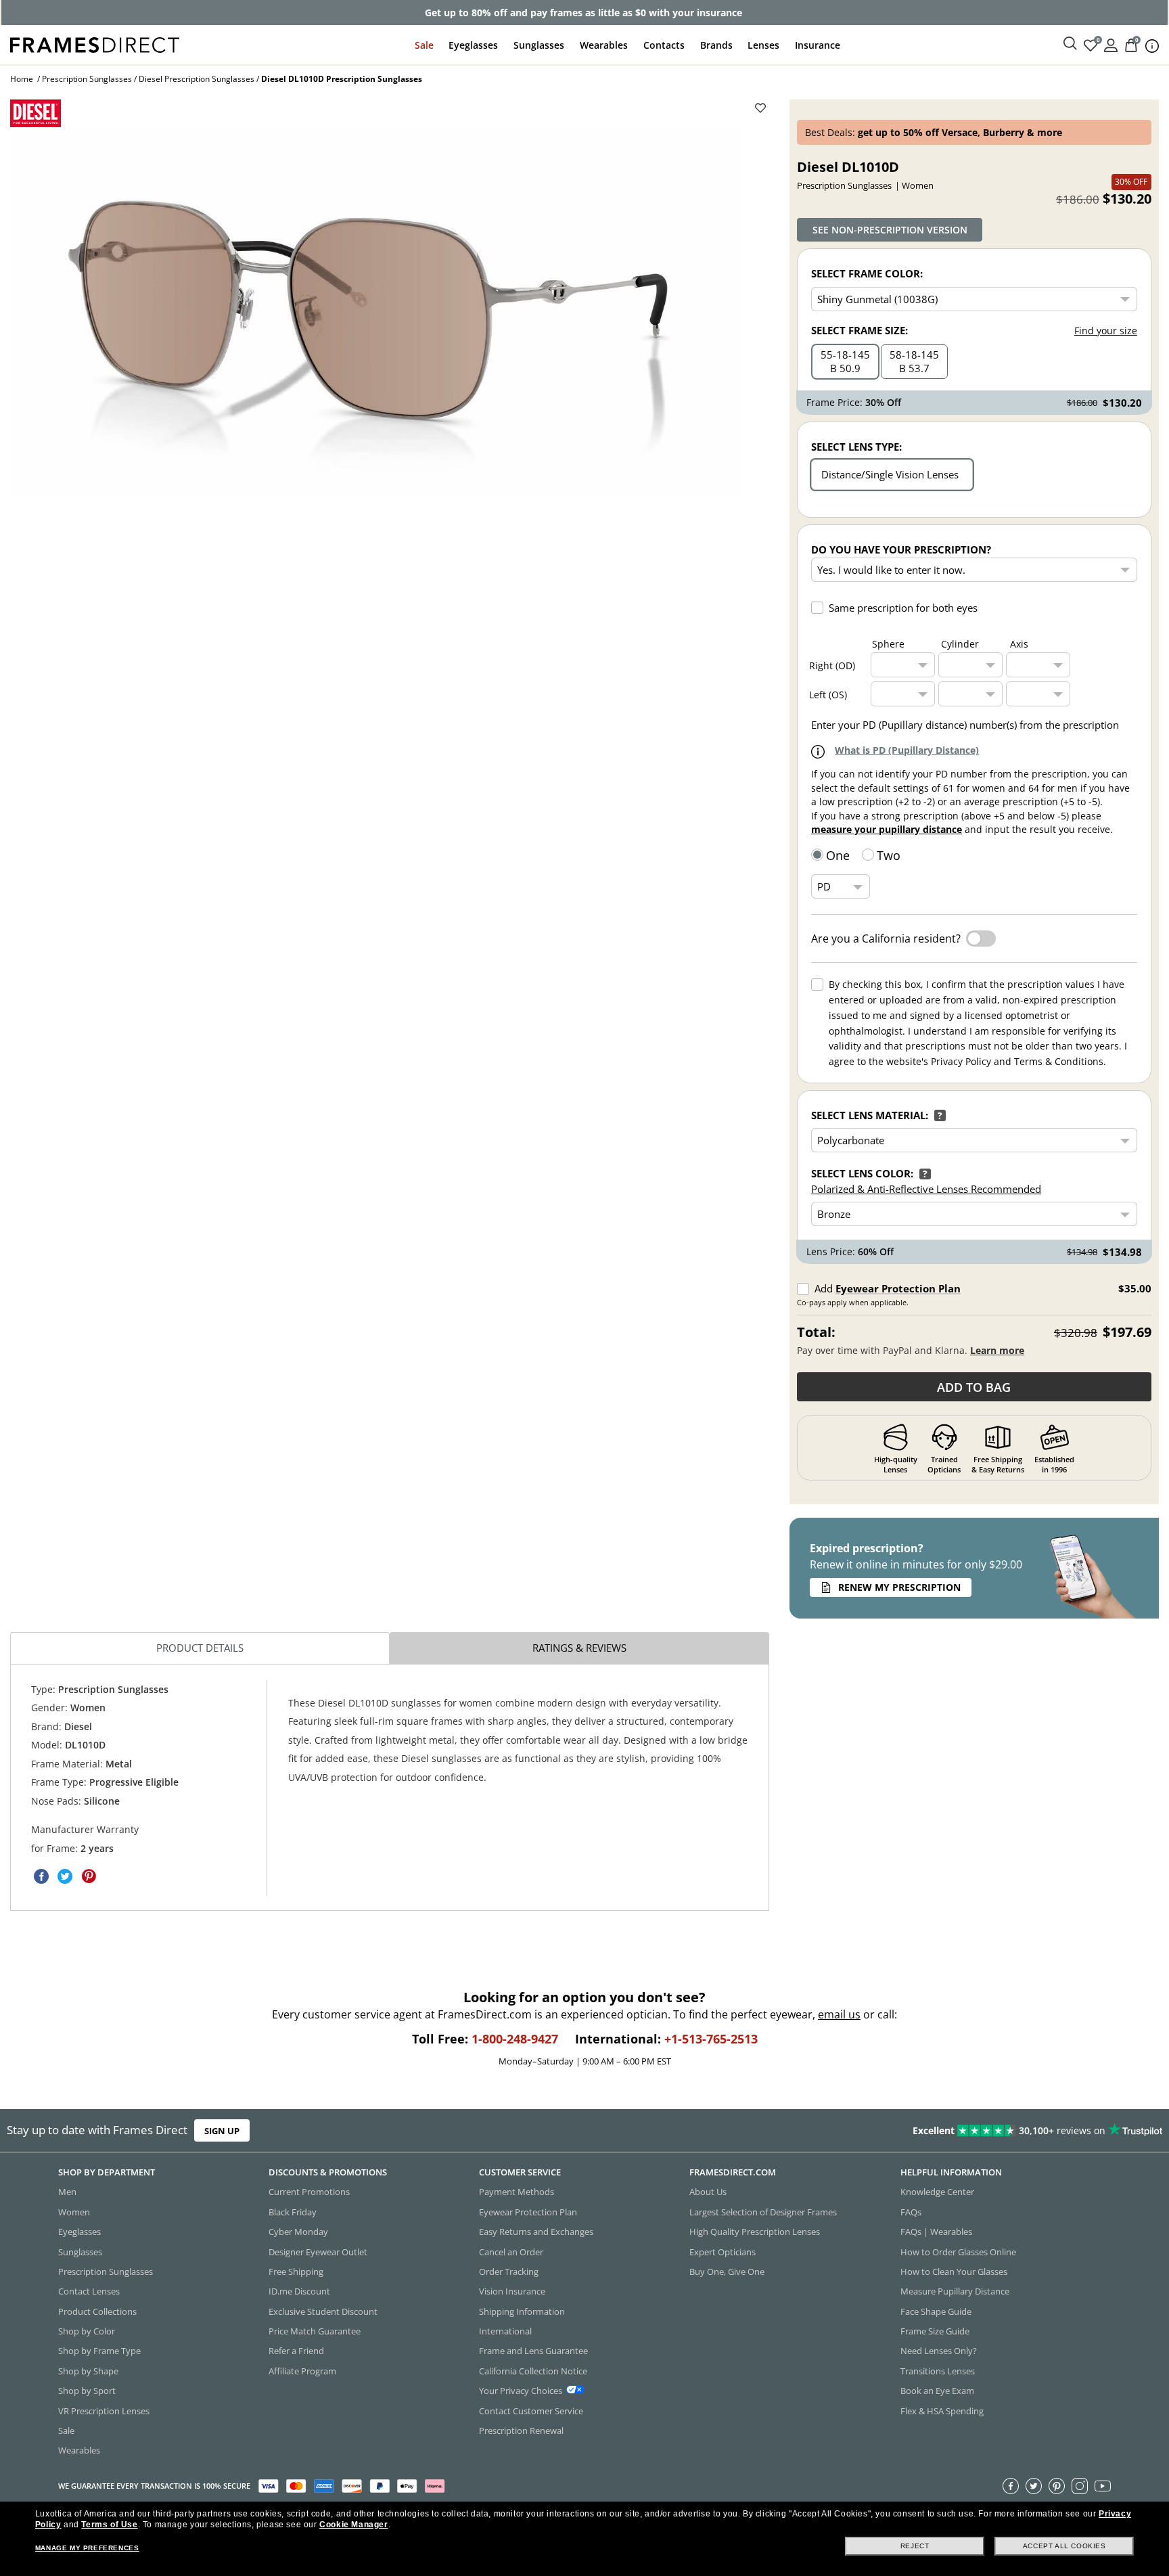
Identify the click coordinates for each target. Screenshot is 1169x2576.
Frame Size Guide (935, 2331)
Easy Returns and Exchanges (536, 2232)
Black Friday (293, 2212)
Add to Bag (974, 1387)
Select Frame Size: (859, 330)
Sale (424, 45)
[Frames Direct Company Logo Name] (95, 44)
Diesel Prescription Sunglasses (197, 79)
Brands (716, 45)
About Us (708, 2192)
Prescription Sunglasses (87, 79)
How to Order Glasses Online (958, 2252)
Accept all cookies (1064, 2546)
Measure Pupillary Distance (955, 2292)
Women (74, 2212)
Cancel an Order (511, 2252)
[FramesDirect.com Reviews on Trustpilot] (921, 2131)
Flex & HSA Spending (942, 2411)
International (505, 2331)
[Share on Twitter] (65, 1876)
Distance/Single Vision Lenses (890, 474)
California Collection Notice (533, 2371)
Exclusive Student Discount (323, 2311)
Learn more (997, 1350)
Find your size (1106, 331)
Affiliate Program (302, 2371)
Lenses (763, 45)
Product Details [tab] (200, 1648)
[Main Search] (1070, 44)
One (838, 855)
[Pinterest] (1057, 2486)
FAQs (911, 2212)
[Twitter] (1034, 2486)
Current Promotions (309, 2192)
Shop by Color (87, 2331)
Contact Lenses (89, 2292)
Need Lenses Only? (939, 2351)
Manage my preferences (87, 2548)
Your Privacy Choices (521, 2391)
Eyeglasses (473, 45)
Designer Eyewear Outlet (318, 2252)
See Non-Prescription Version (890, 230)
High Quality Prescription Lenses (755, 2232)
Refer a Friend (296, 2351)
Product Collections (97, 2311)
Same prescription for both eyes (903, 608)
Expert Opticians (723, 2252)
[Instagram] (1080, 2486)
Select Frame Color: (867, 273)
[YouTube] (1103, 2486)
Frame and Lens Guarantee (533, 2351)
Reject (915, 2546)
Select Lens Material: (870, 1115)
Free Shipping (296, 2272)
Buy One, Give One (727, 2272)
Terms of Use (109, 2525)
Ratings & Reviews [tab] (579, 1648)
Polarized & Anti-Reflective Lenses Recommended (926, 1189)
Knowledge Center (937, 2192)
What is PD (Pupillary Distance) (907, 750)
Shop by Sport (87, 2391)
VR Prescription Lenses (104, 2411)
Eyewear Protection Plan (898, 1288)
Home (22, 79)
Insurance (818, 45)
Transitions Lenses (938, 2371)
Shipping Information (522, 2311)
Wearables (604, 45)
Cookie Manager (353, 2525)
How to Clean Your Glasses (954, 2272)
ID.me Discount (299, 2292)
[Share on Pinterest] (89, 1876)
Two (889, 855)
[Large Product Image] (377, 311)
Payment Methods (517, 2192)
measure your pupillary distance (887, 829)
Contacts (664, 45)
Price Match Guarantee (315, 2331)
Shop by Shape (88, 2371)
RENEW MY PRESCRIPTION (899, 1587)
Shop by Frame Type (99, 2351)
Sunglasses (539, 45)
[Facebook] (1011, 2486)
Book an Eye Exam (937, 2391)
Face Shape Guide (936, 2311)
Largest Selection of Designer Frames (763, 2212)
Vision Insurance (512, 2292)
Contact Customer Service (531, 2411)
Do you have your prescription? (901, 549)
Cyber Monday (298, 2232)
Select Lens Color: (862, 1173)
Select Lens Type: (856, 447)
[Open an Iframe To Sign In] (1111, 44)
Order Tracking (509, 2272)
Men (67, 2192)
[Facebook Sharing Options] (41, 1876)
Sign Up (222, 2131)
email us (839, 2014)
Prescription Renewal (521, 2431)
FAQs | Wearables (936, 2232)
